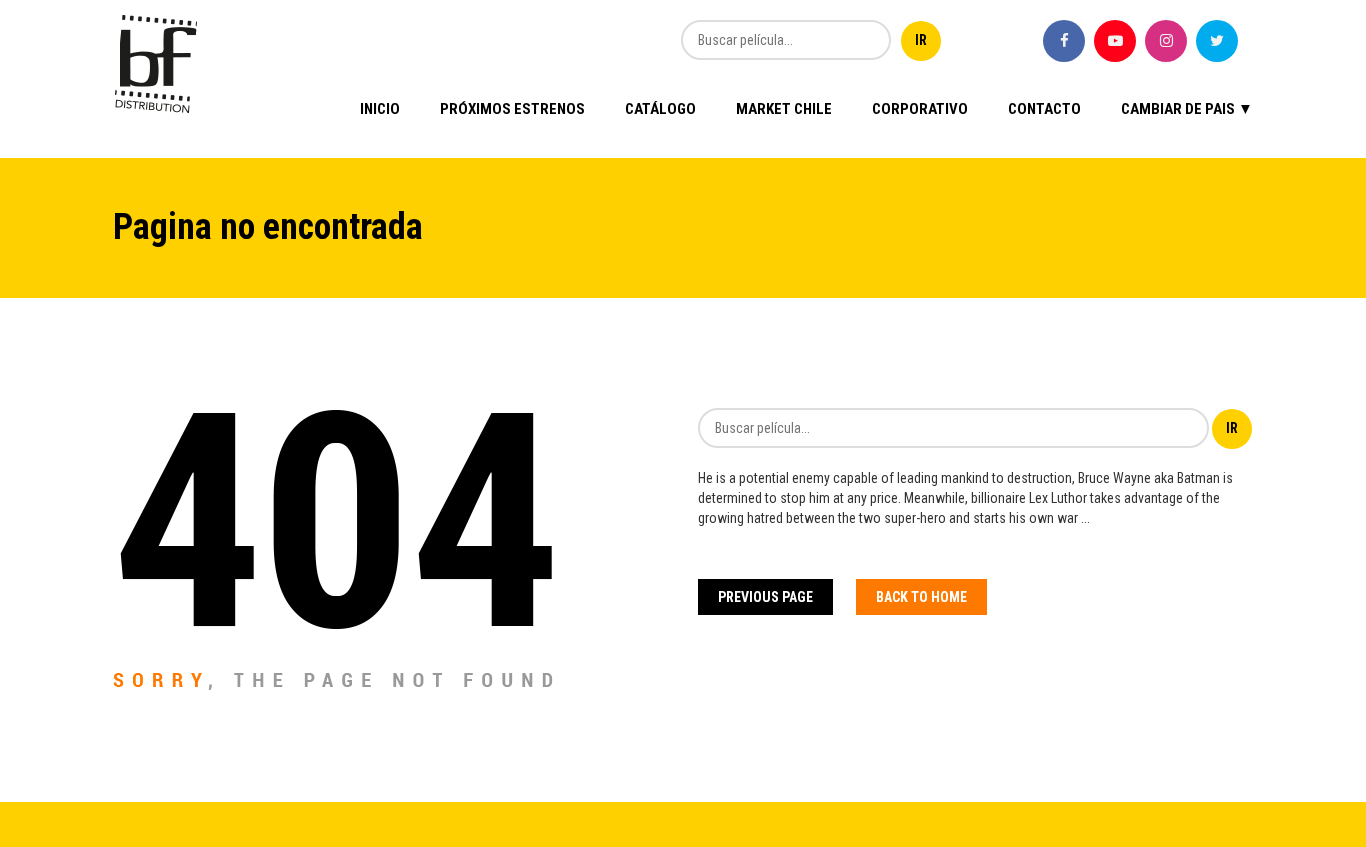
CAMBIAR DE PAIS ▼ (1187, 109)
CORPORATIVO (920, 109)
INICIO (380, 109)
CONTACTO (1044, 109)
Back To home (921, 597)
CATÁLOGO (660, 109)
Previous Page (765, 597)
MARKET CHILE (784, 109)
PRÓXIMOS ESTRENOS (512, 109)
